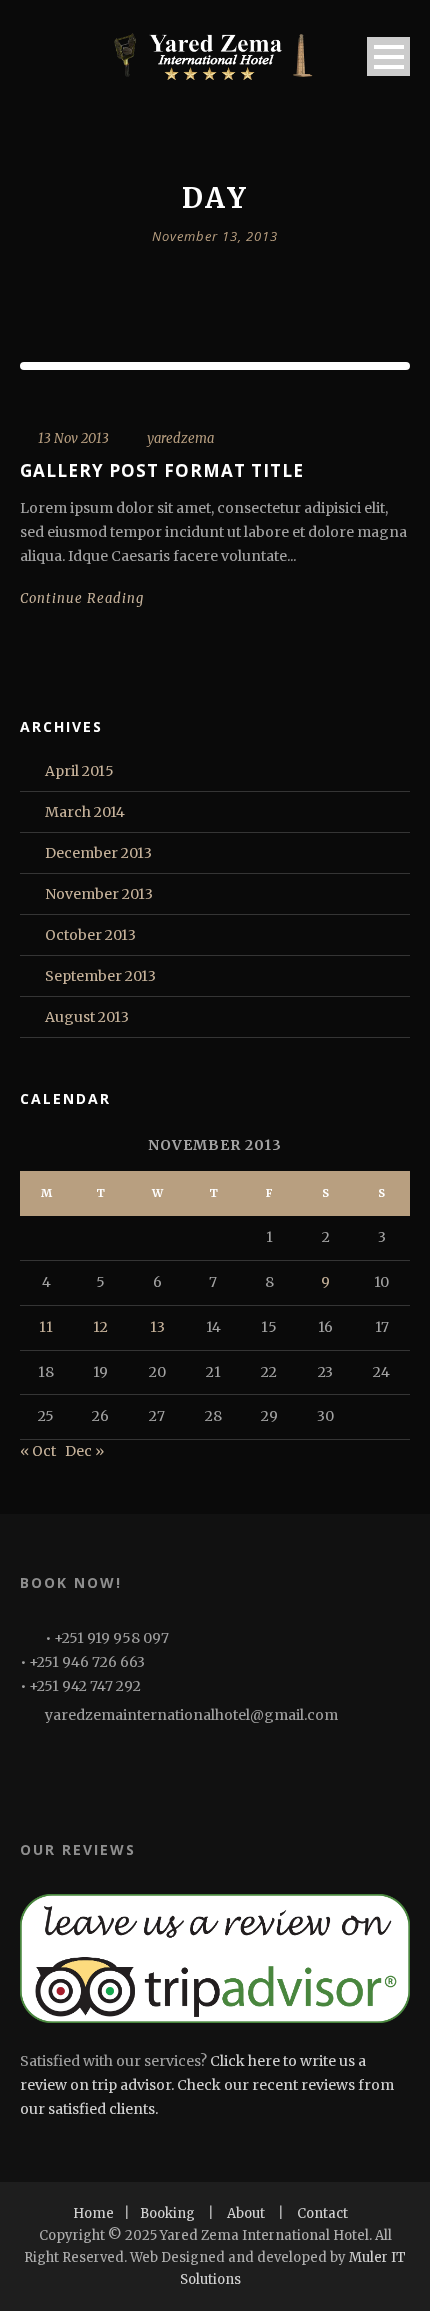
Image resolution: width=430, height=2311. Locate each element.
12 (100, 1327)
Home (93, 2213)
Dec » (84, 1451)
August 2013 (87, 1017)
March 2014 (85, 812)
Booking (167, 2213)
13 (157, 1327)
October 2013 (90, 935)
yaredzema (180, 438)
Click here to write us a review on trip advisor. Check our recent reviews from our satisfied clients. (207, 2085)
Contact (322, 2213)
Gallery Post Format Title (162, 470)
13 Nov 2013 (73, 438)
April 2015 (79, 771)
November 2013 (99, 894)
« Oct (38, 1451)
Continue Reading (82, 598)
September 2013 (100, 976)
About (246, 2213)
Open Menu (388, 56)
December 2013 (98, 853)
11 (46, 1327)
